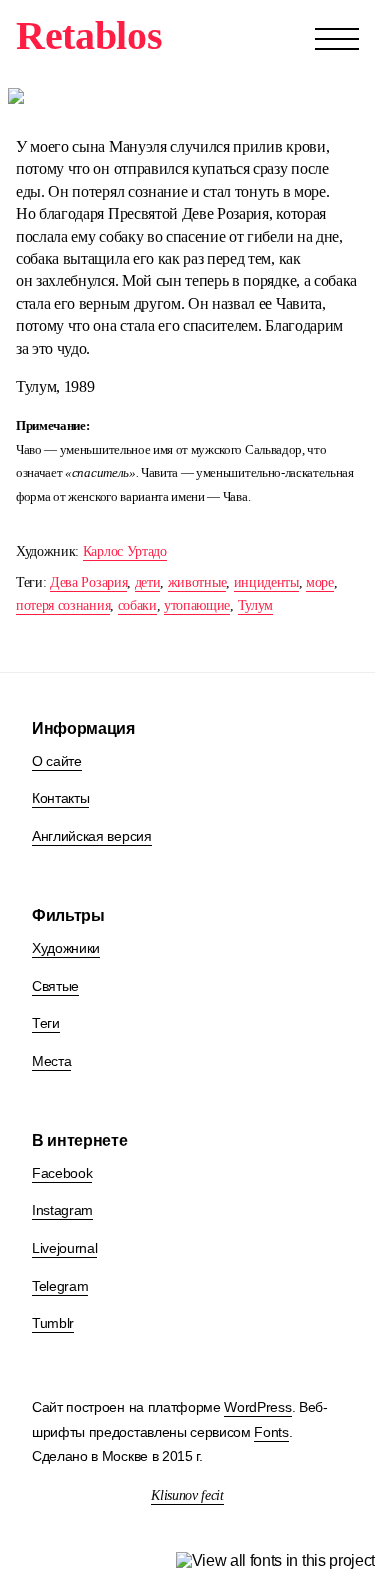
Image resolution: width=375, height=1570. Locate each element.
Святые (55, 986)
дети (148, 582)
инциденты (266, 582)
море (320, 582)
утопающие (197, 605)
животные (197, 582)
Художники (66, 948)
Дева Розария (88, 582)
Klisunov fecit (187, 1495)
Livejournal (64, 1248)
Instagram (62, 1210)
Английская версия (92, 836)
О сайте (57, 761)
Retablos (89, 35)
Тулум (255, 605)
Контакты (60, 798)
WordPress (257, 1407)
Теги (46, 1023)
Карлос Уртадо (125, 551)
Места (51, 1061)
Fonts (271, 1432)
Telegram (60, 1286)
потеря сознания (63, 605)
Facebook (62, 1173)
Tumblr (53, 1323)
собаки (137, 605)
